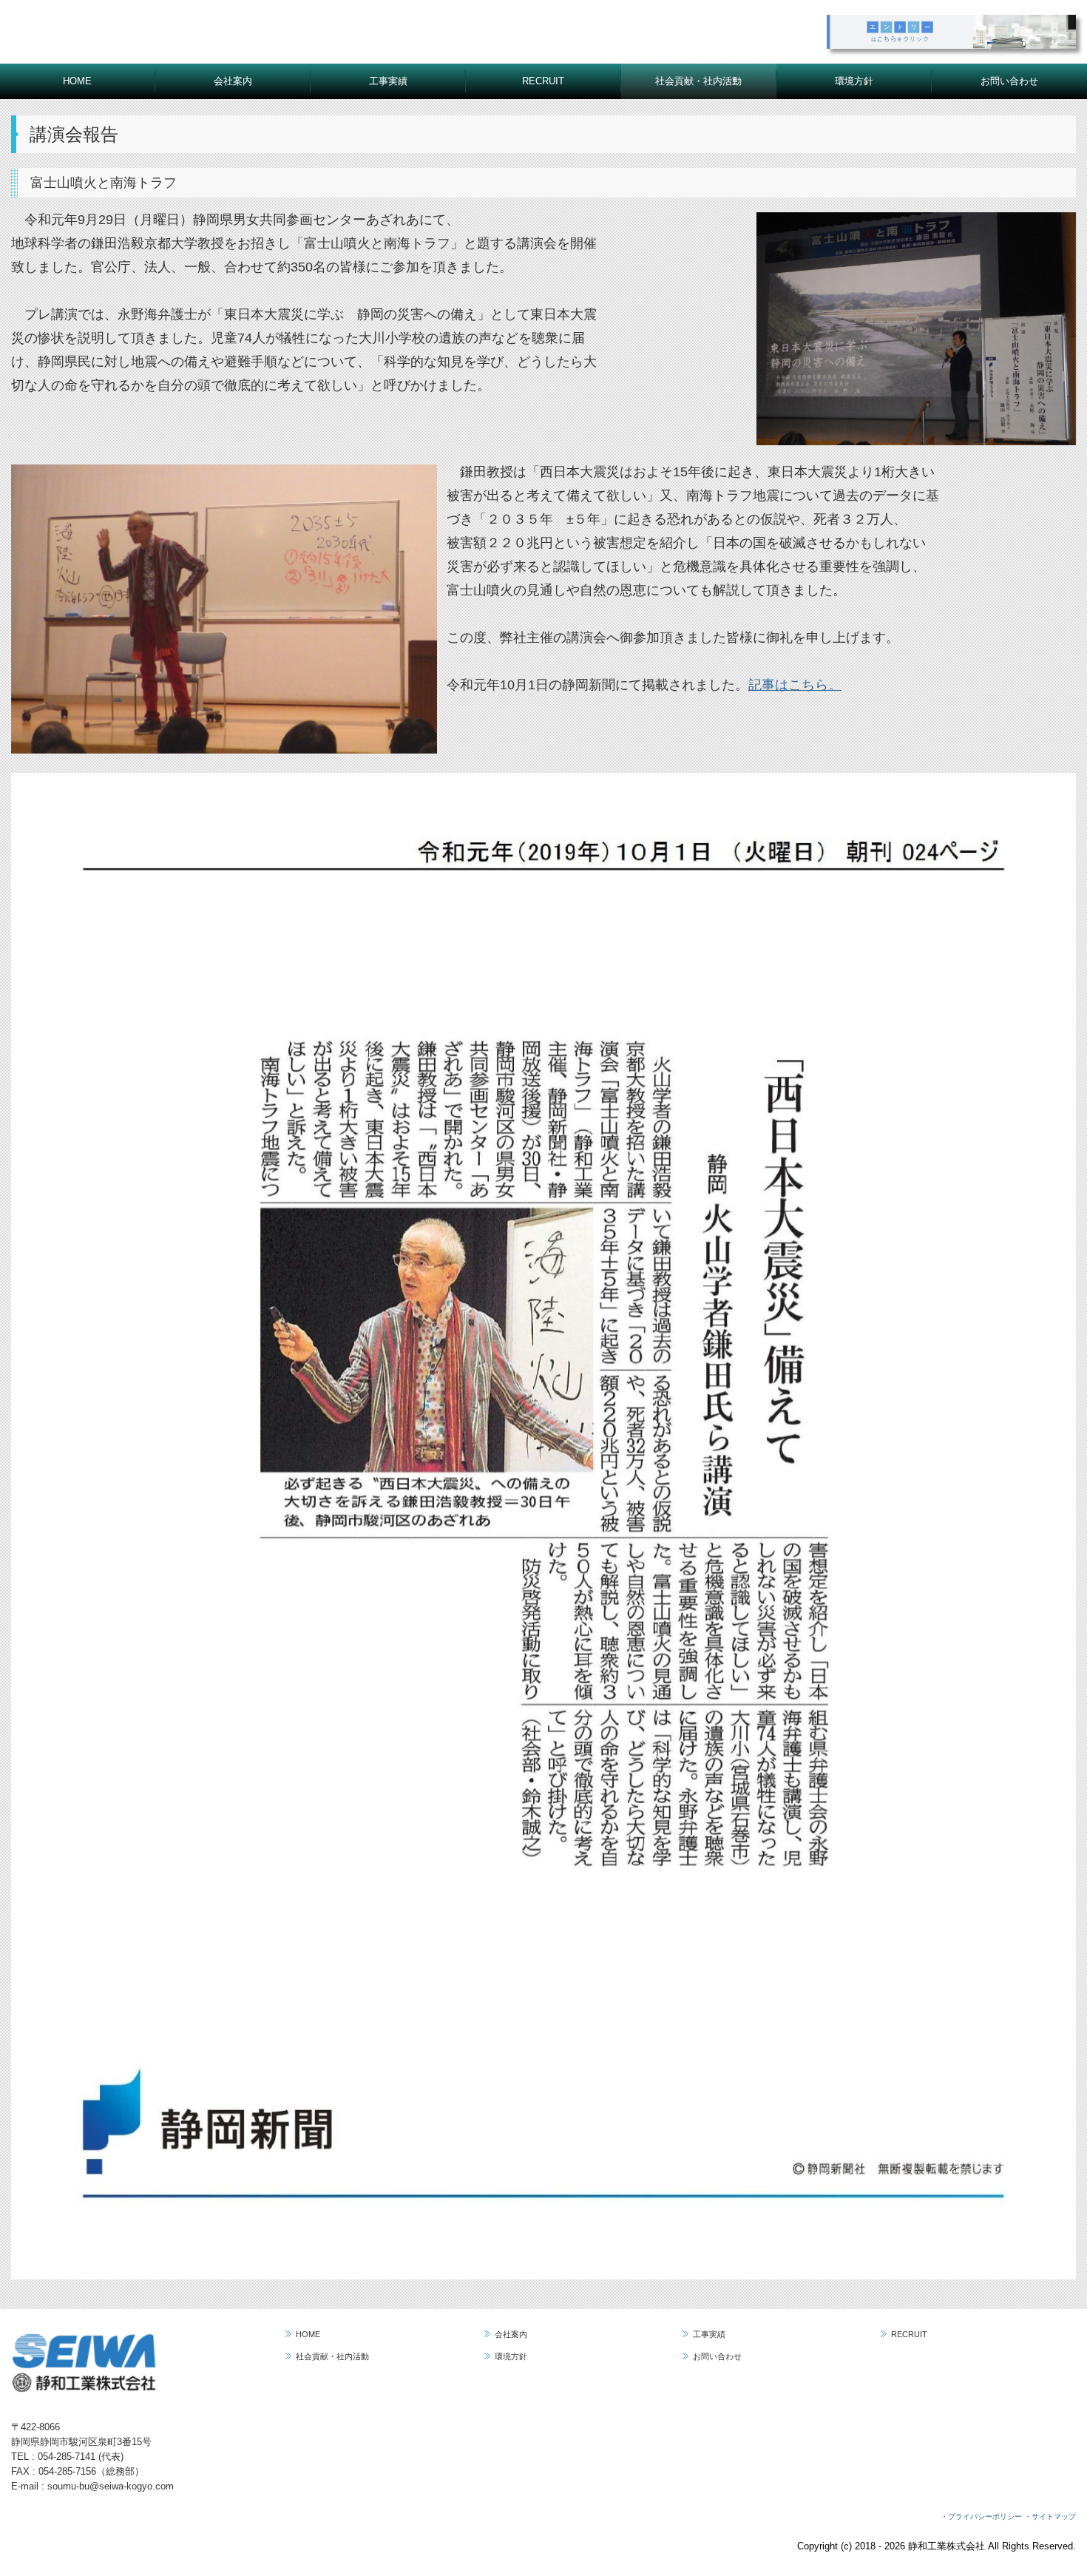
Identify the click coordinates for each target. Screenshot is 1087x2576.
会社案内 (233, 81)
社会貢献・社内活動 (698, 81)
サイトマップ (1054, 2516)
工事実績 (388, 81)
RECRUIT (543, 81)
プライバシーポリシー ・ (990, 2516)
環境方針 (854, 81)
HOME (77, 81)
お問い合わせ (1009, 81)
